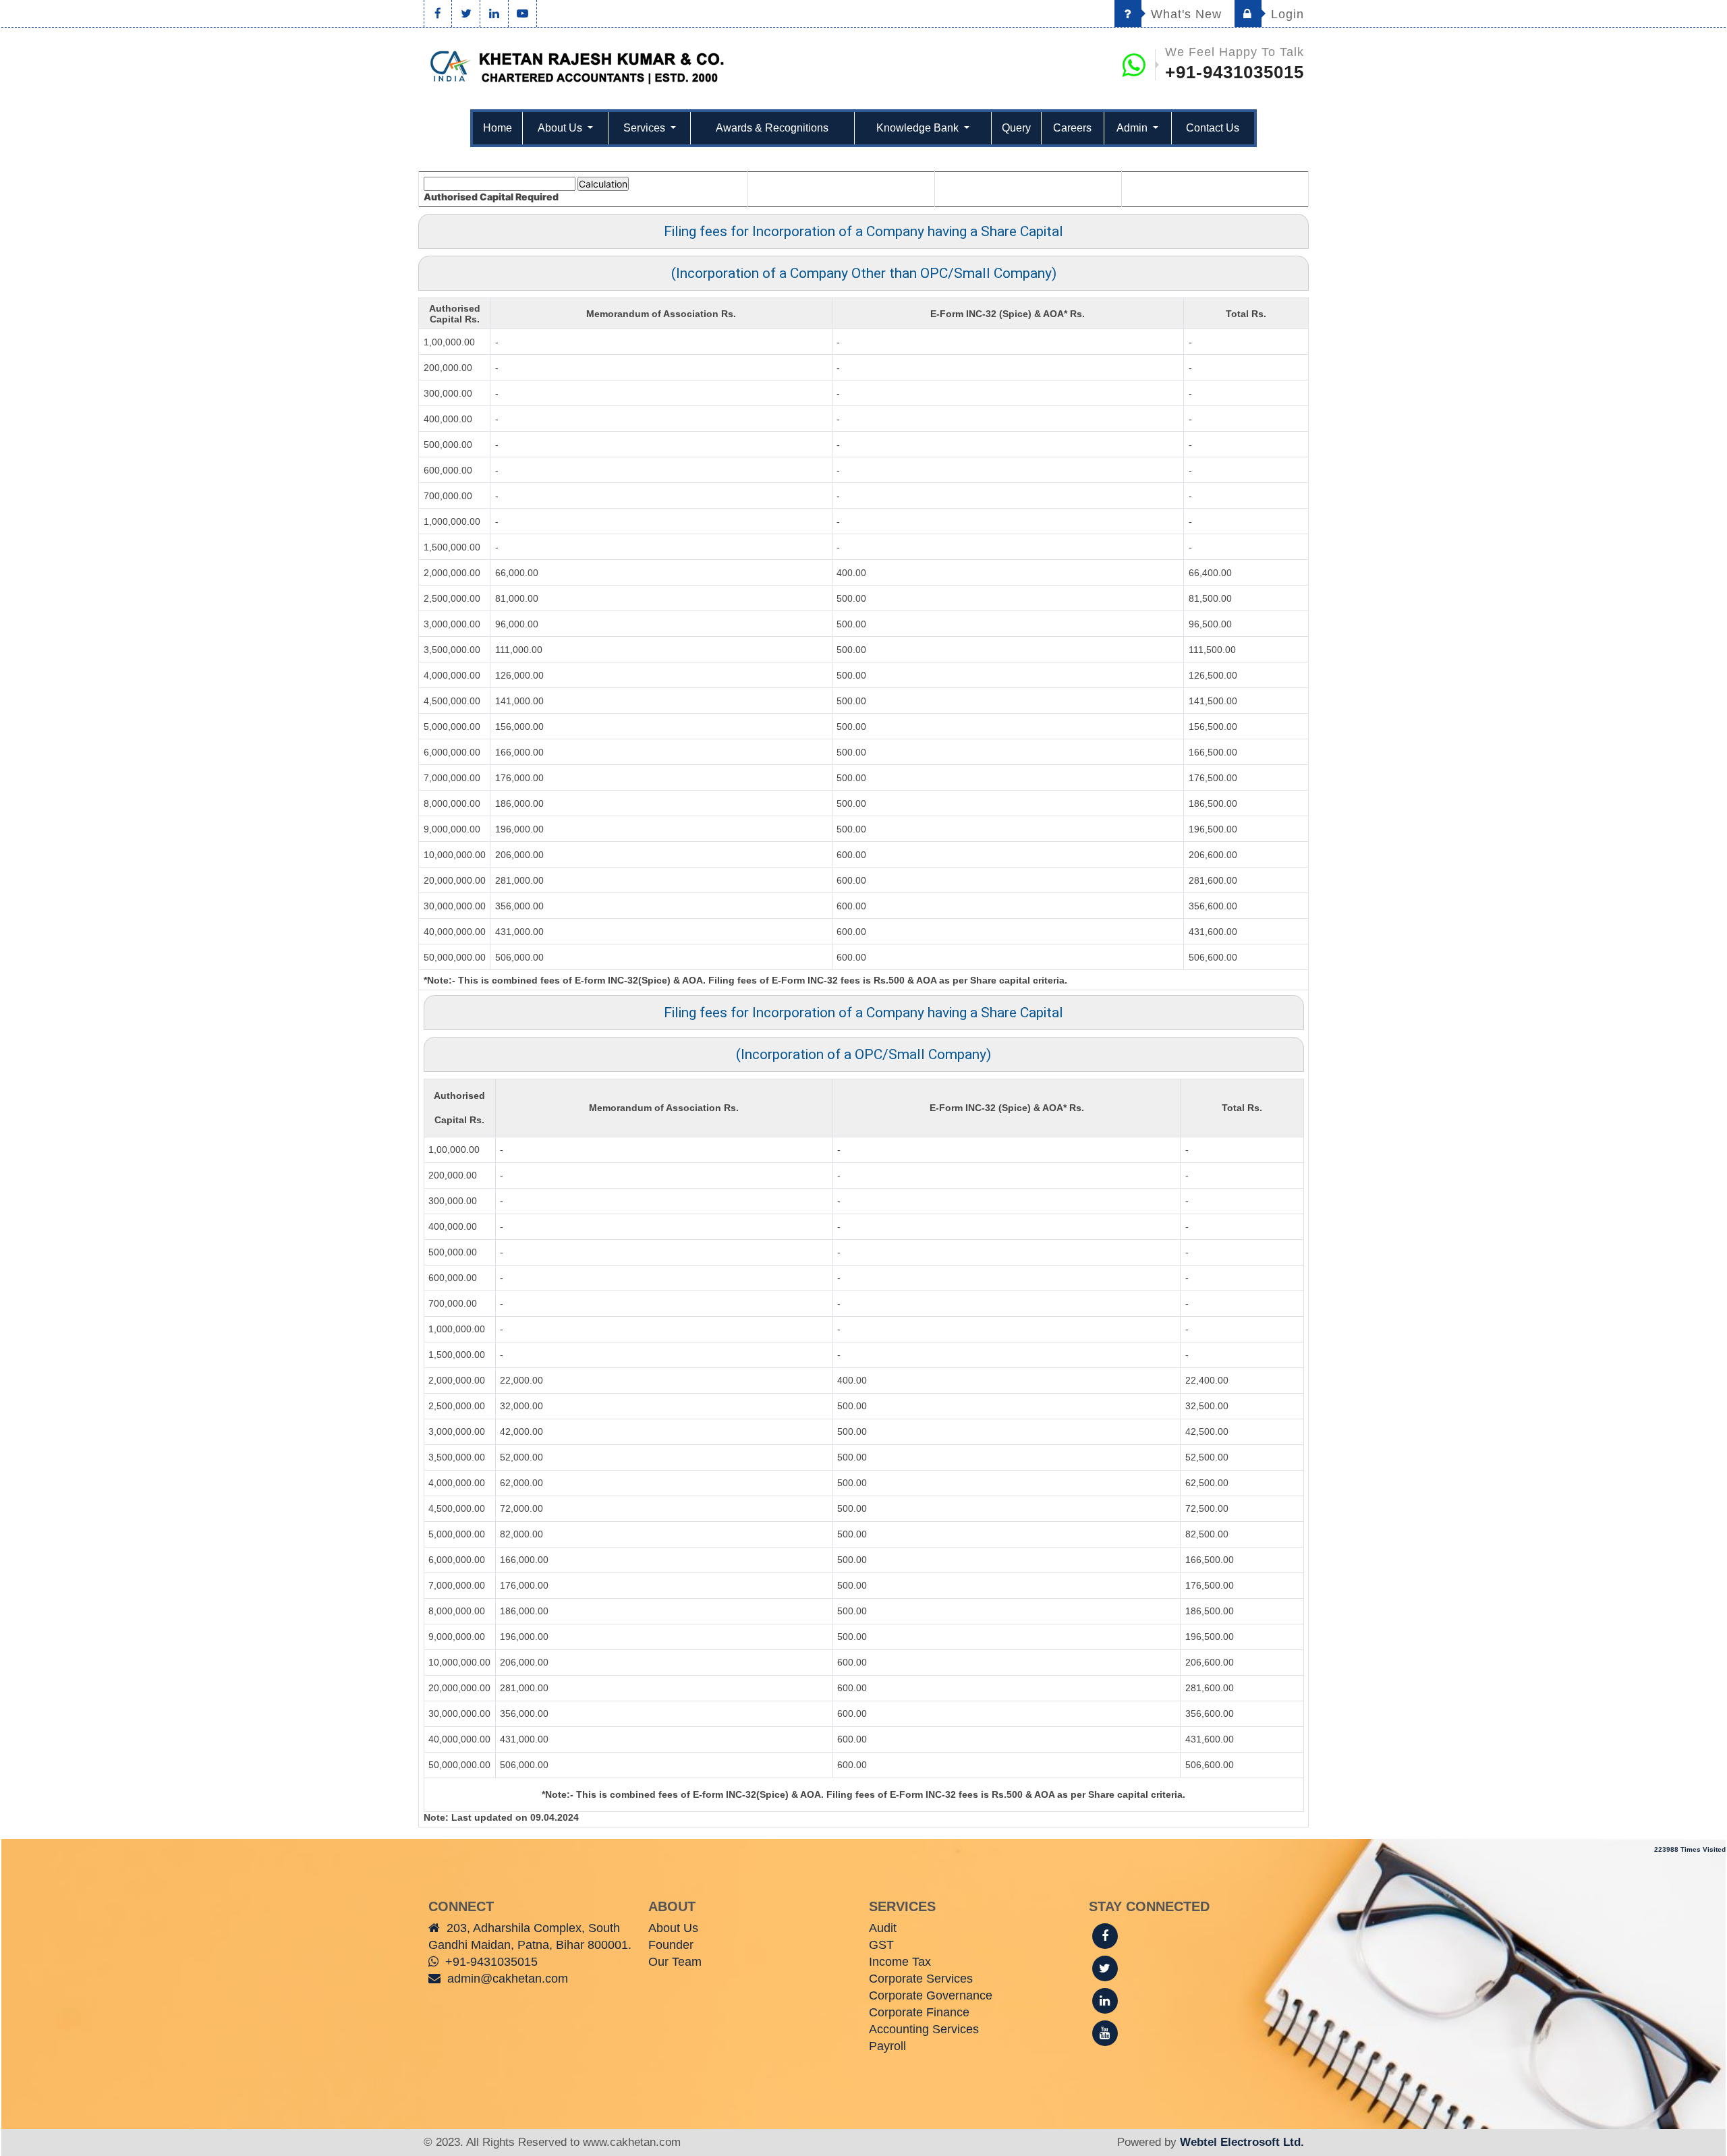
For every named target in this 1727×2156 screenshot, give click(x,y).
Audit (883, 1928)
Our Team (675, 1962)
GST (881, 1945)
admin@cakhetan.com (508, 1979)
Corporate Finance (919, 2012)
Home (498, 128)
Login (1285, 14)
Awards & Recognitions (772, 128)
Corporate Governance (931, 1995)
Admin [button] (1133, 128)
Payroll (887, 2046)
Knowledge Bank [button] (919, 128)
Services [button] (646, 128)
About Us (673, 1928)
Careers (1072, 128)
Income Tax (900, 1962)
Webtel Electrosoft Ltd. (1242, 2142)
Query (1016, 128)
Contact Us (1213, 128)
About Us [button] (561, 128)
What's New (1184, 14)
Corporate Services (921, 1979)
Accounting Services (924, 2029)
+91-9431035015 (1235, 72)
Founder (671, 1945)
